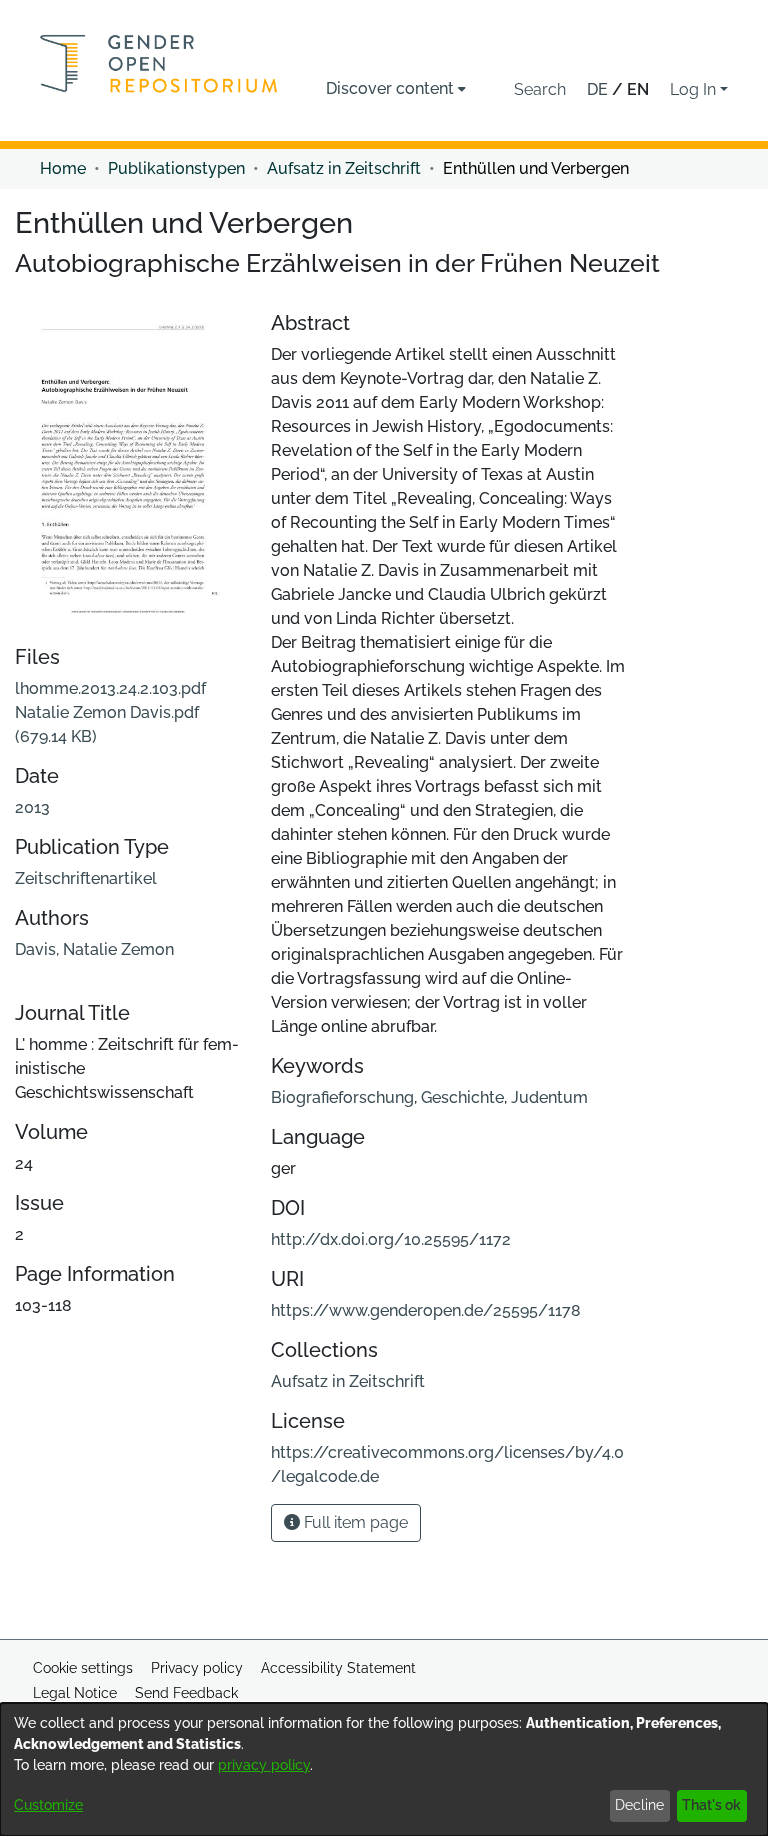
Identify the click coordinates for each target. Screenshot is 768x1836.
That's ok (711, 1805)
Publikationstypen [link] (176, 168)
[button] (540, 90)
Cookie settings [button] (83, 1668)
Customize (48, 1805)
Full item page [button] (354, 1522)
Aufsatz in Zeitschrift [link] (344, 168)
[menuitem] (396, 89)
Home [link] (63, 168)
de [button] (599, 89)
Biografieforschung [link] (342, 1097)
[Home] (159, 63)
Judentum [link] (549, 1097)
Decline (639, 1805)
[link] (110, 712)
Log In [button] (695, 89)
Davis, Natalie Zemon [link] (94, 949)
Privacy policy (197, 1668)
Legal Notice (75, 1693)
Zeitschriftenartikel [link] (86, 878)
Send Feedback (186, 1693)
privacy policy (264, 1765)
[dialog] (384, 1769)
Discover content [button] (390, 88)
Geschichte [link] (462, 1097)
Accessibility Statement (338, 1668)
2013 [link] (32, 807)
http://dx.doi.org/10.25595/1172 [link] (391, 1239)
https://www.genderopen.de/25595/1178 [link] (426, 1310)
